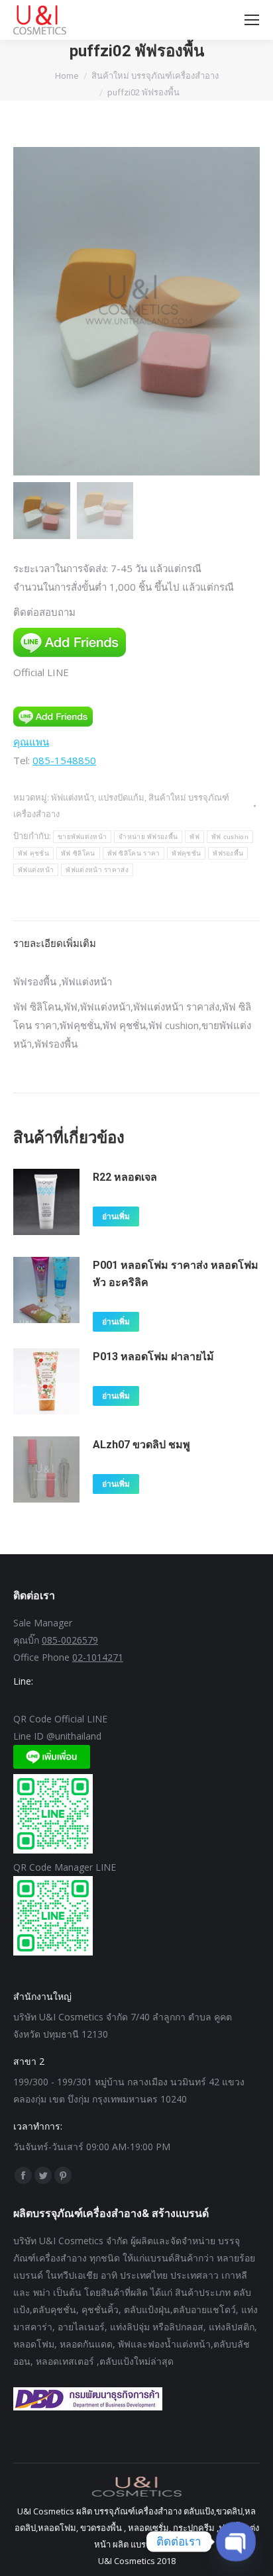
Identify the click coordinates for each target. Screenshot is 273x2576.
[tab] (136, 936)
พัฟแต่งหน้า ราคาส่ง (97, 870)
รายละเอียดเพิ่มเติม (55, 943)
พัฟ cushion (230, 837)
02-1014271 (98, 1657)
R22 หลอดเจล (125, 1177)
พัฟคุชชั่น (186, 853)
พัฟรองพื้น (228, 853)
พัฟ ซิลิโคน (78, 853)
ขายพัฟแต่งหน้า (82, 837)
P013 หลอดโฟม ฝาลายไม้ (153, 1357)
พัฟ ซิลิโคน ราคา (134, 853)
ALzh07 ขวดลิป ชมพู (141, 1445)
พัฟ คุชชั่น (33, 853)
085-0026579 (70, 1640)
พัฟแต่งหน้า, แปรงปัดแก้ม (98, 797)
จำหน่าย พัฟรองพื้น (148, 837)
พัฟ (194, 837)
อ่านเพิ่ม (116, 1216)
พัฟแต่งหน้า (36, 870)
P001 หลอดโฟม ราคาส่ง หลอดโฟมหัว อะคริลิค (176, 1274)
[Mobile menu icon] (252, 20)
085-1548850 (64, 760)
